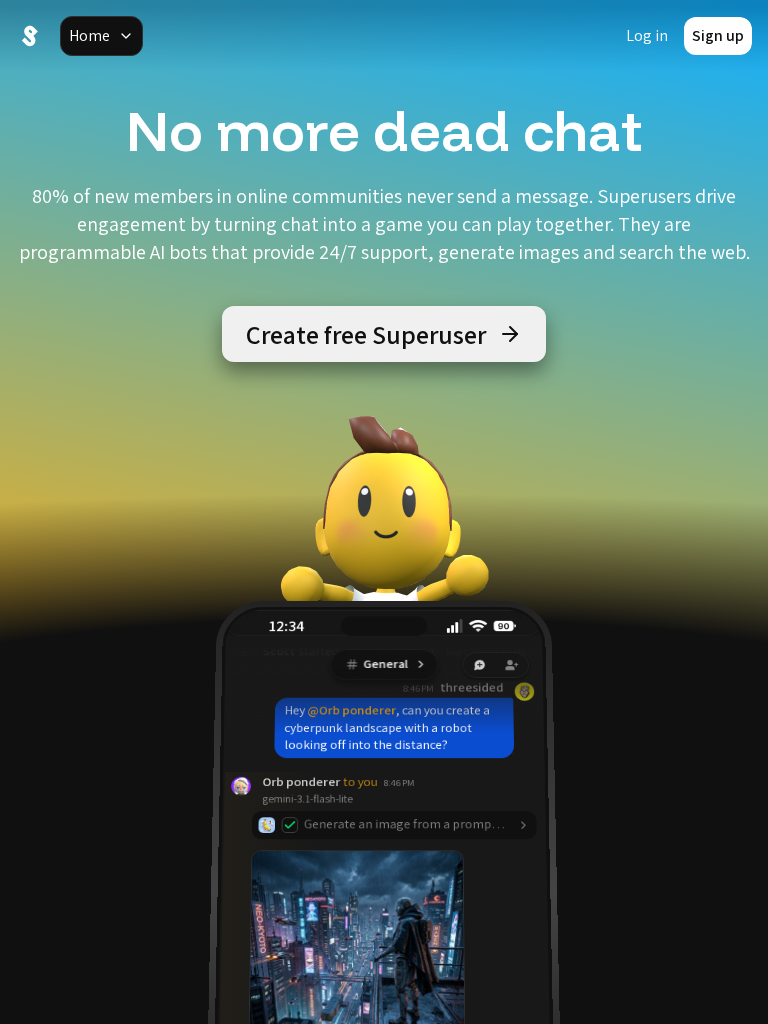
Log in (647, 35)
